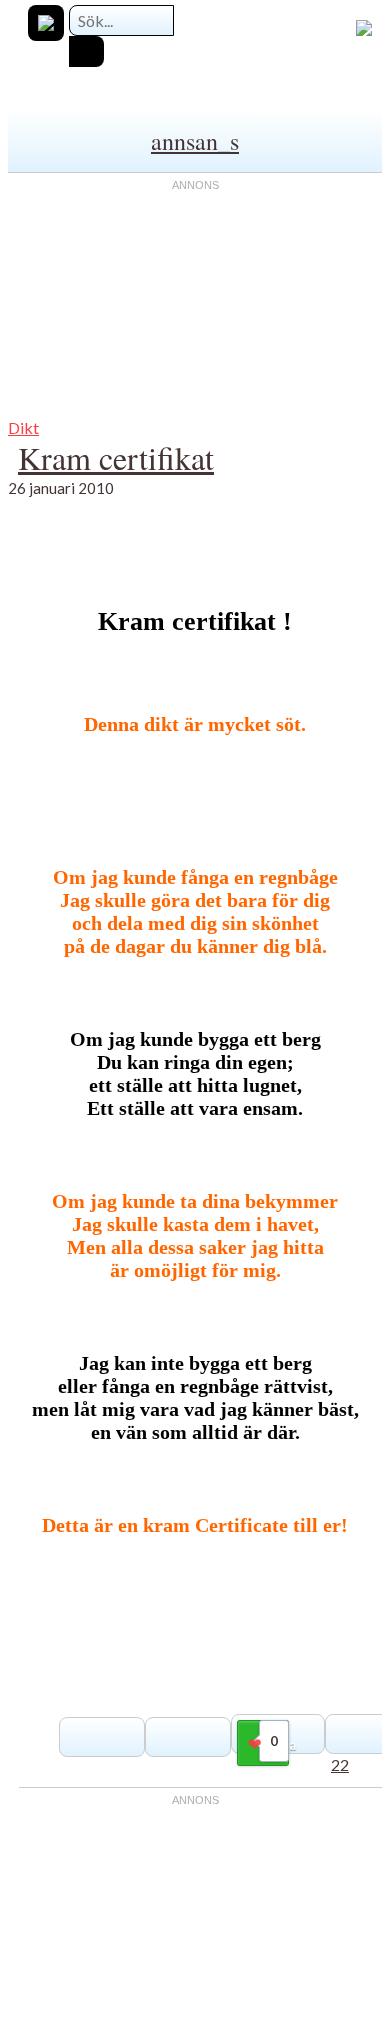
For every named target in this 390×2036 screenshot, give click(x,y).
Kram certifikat (116, 457)
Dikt (23, 427)
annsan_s (195, 141)
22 (340, 1764)
